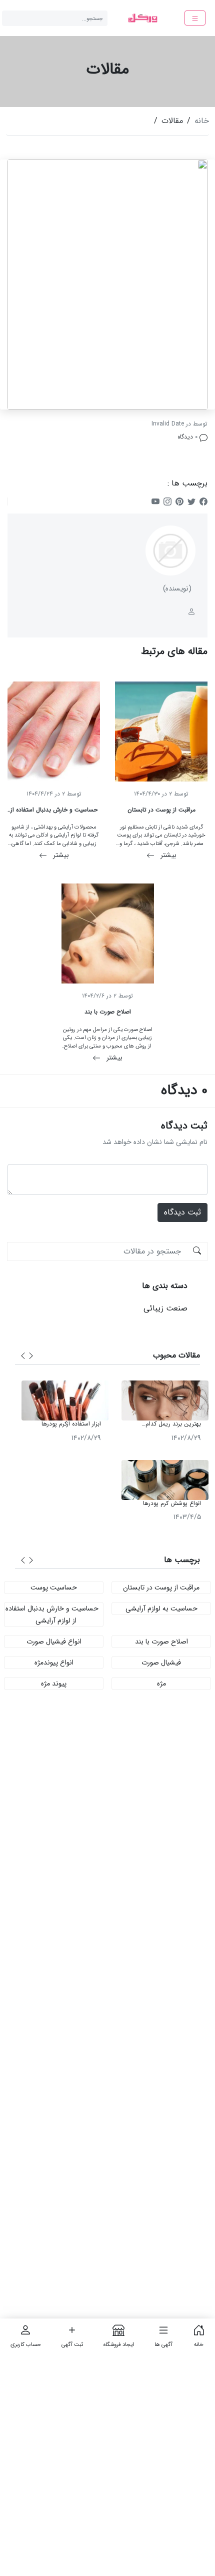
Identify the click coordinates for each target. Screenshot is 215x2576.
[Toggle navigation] (195, 18)
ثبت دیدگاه (182, 1212)
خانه (202, 121)
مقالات (172, 121)
